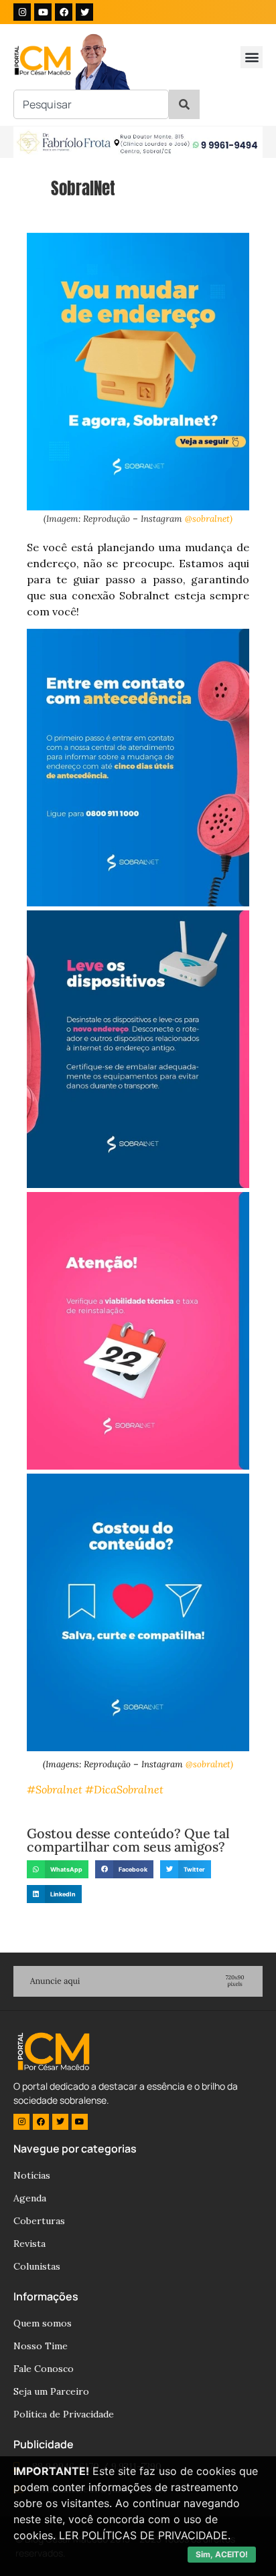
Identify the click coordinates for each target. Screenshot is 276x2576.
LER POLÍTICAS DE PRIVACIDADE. (145, 2535)
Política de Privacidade (64, 2414)
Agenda (30, 2198)
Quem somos (43, 2323)
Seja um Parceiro (51, 2391)
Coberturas (39, 2221)
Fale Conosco (44, 2369)
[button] (252, 57)
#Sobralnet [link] (55, 1789)
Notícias (32, 2175)
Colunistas (37, 2266)
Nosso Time (41, 2346)
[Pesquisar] (184, 104)
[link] (124, 1789)
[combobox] (91, 104)
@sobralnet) (209, 519)
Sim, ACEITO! (222, 2554)
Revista (29, 2244)
